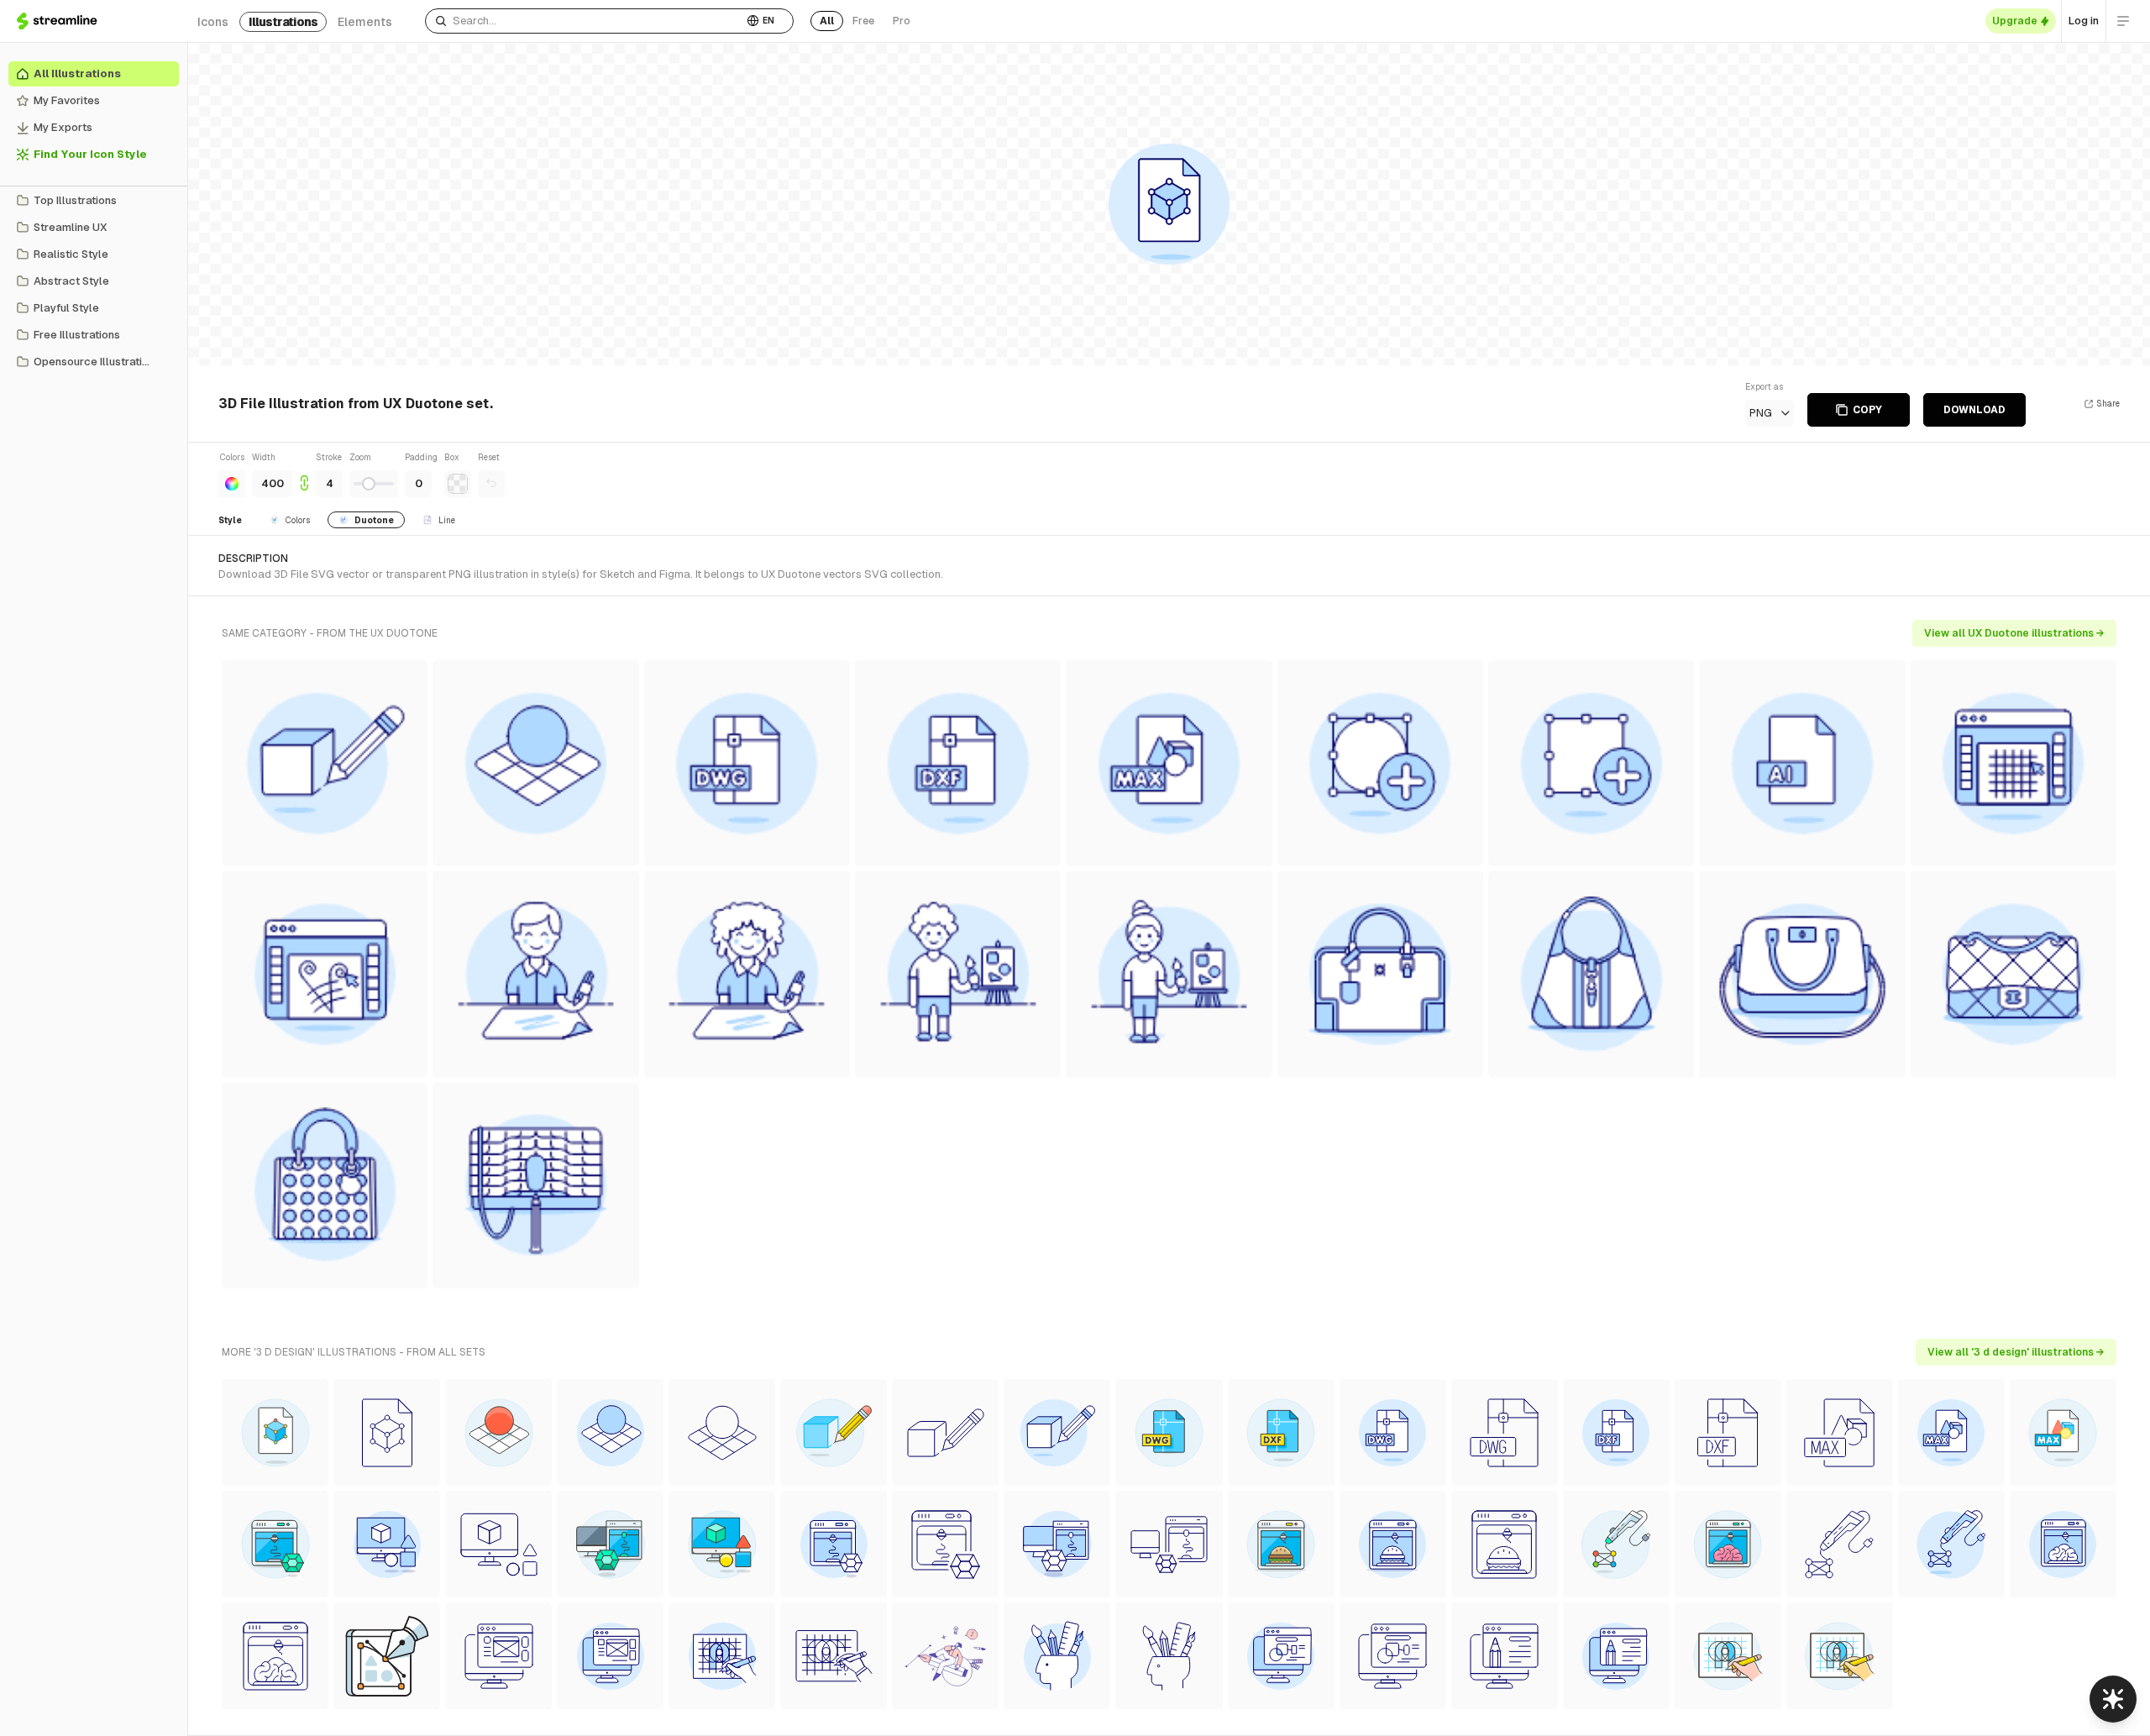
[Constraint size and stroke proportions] (304, 474)
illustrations (283, 22)
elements (365, 22)
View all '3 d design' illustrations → (2016, 1352)
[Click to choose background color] (458, 484)
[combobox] (584, 21)
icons (213, 22)
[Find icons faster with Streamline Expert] (2113, 1699)
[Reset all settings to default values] (491, 484)
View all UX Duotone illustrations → (2014, 633)
